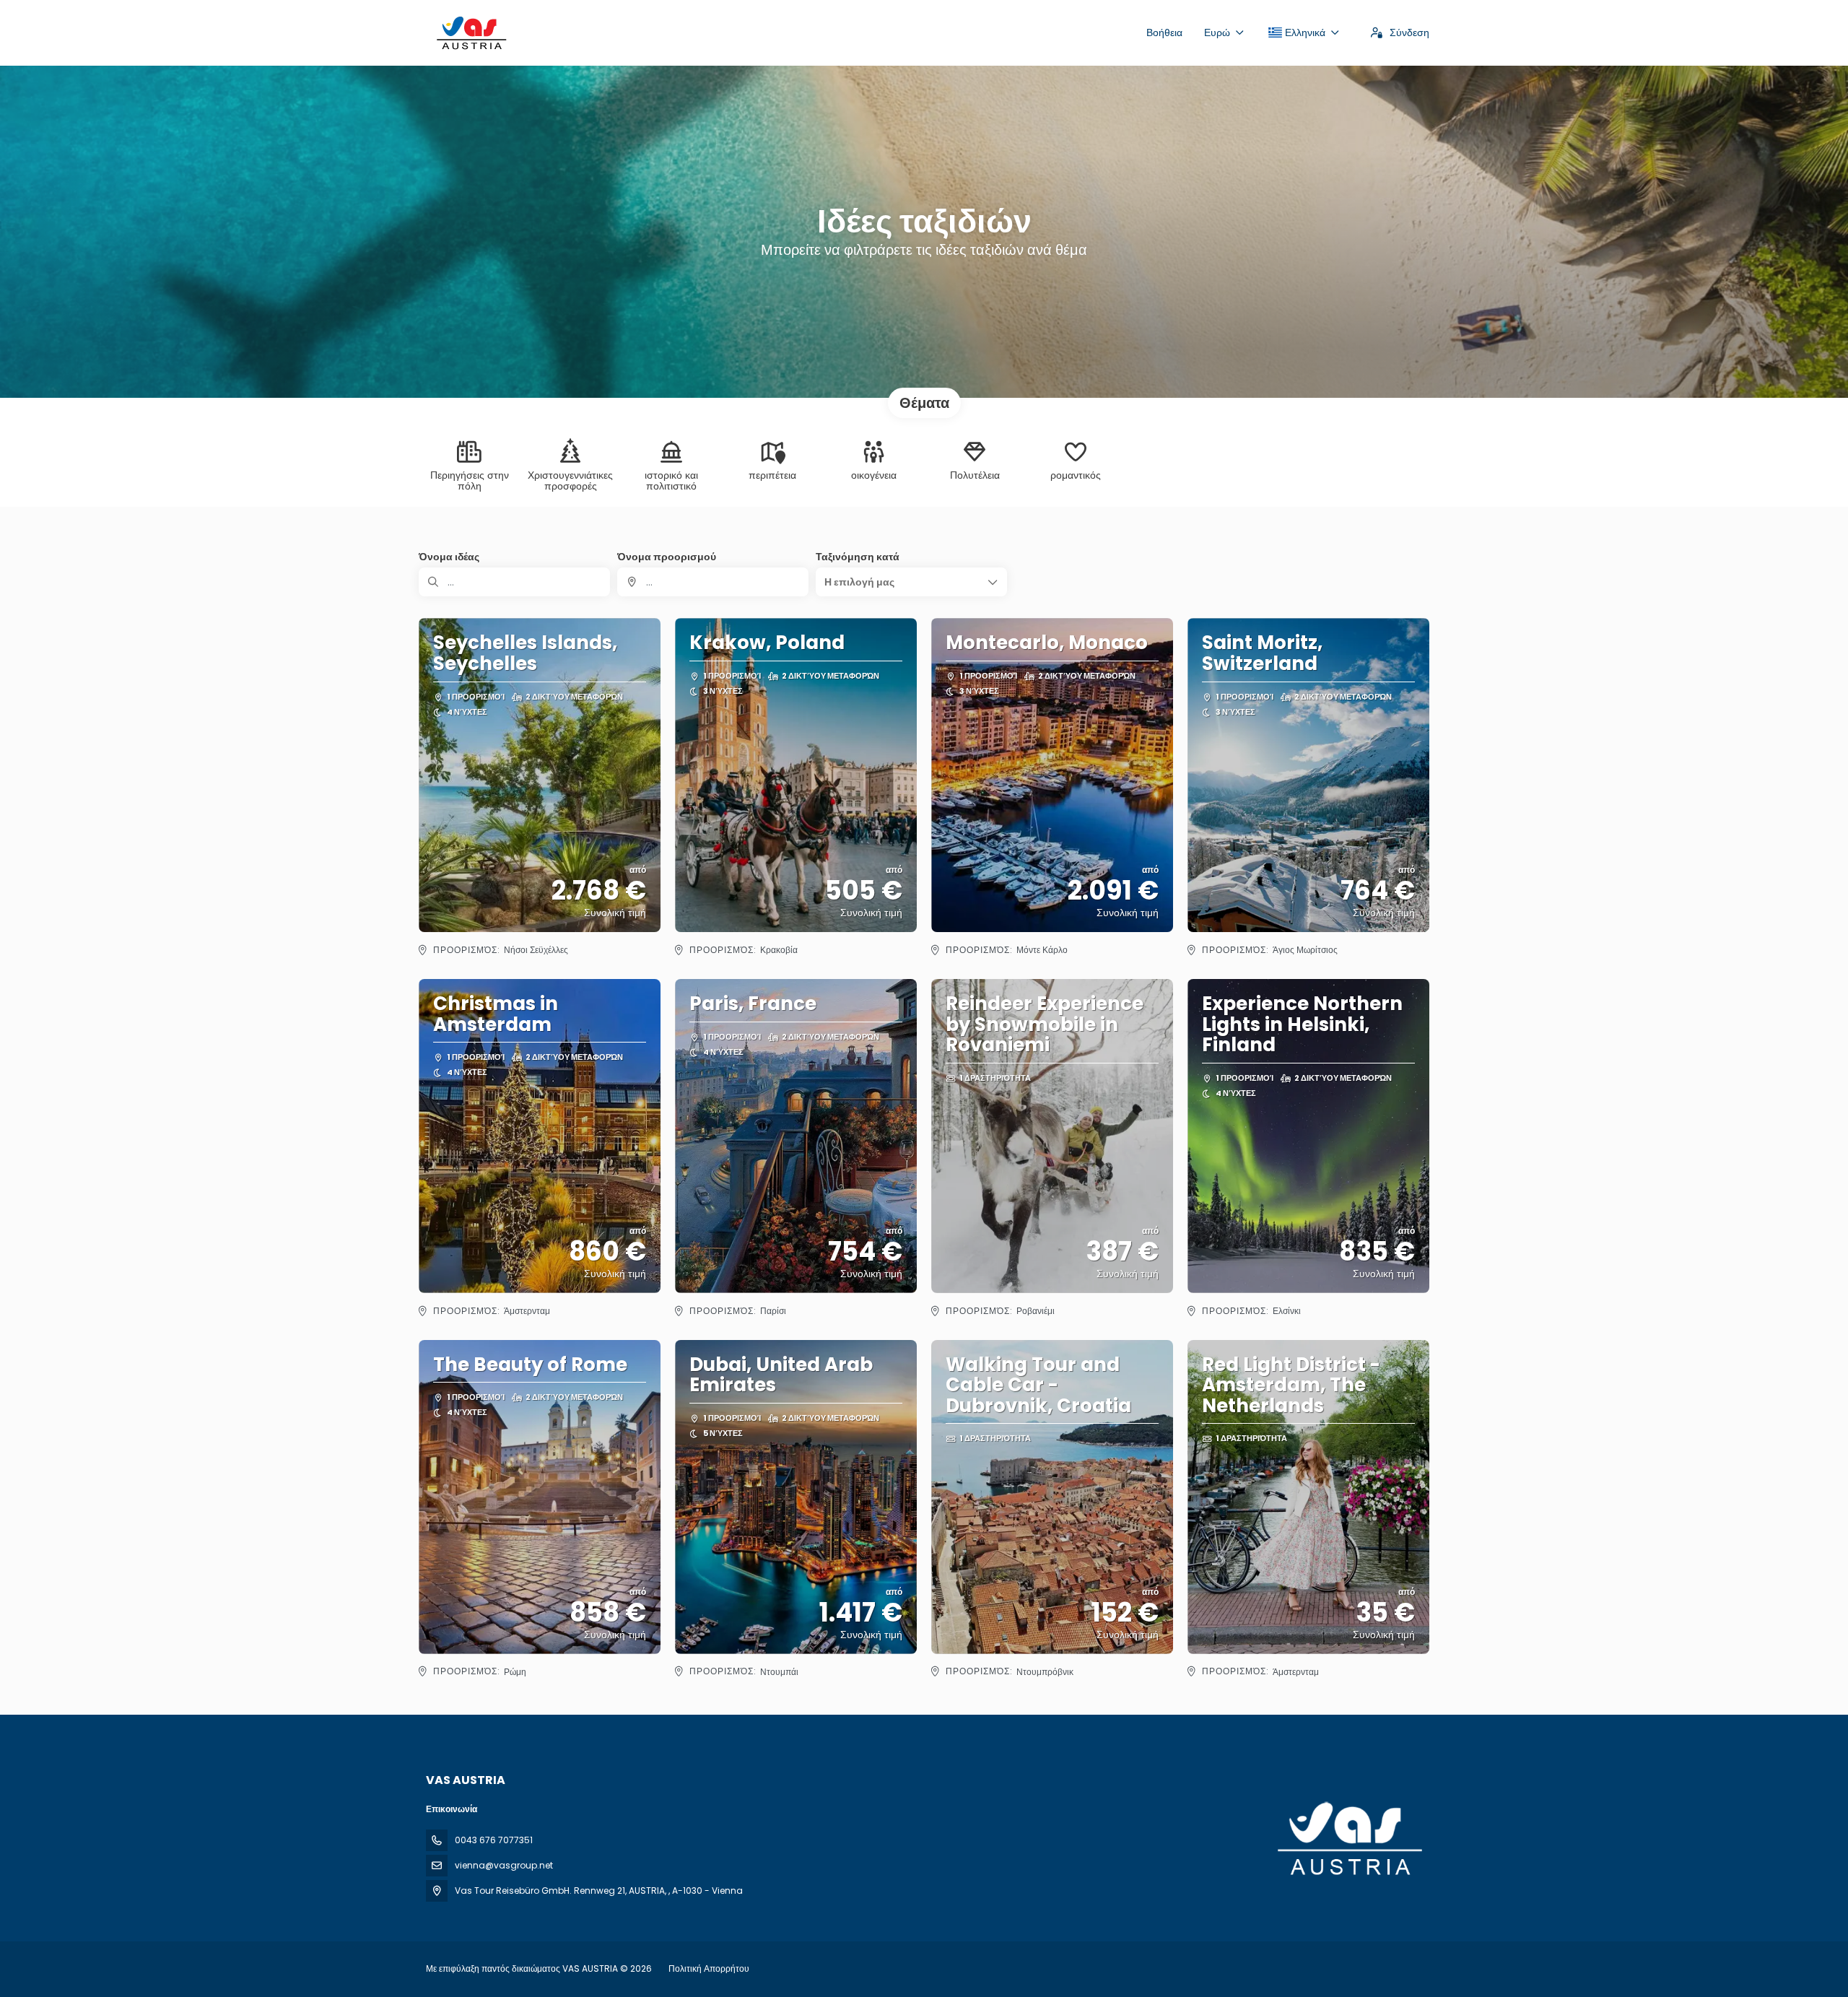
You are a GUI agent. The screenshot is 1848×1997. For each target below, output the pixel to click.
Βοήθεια (1164, 32)
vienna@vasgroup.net (504, 1865)
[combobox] (713, 582)
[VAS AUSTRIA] (1348, 1839)
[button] (911, 582)
